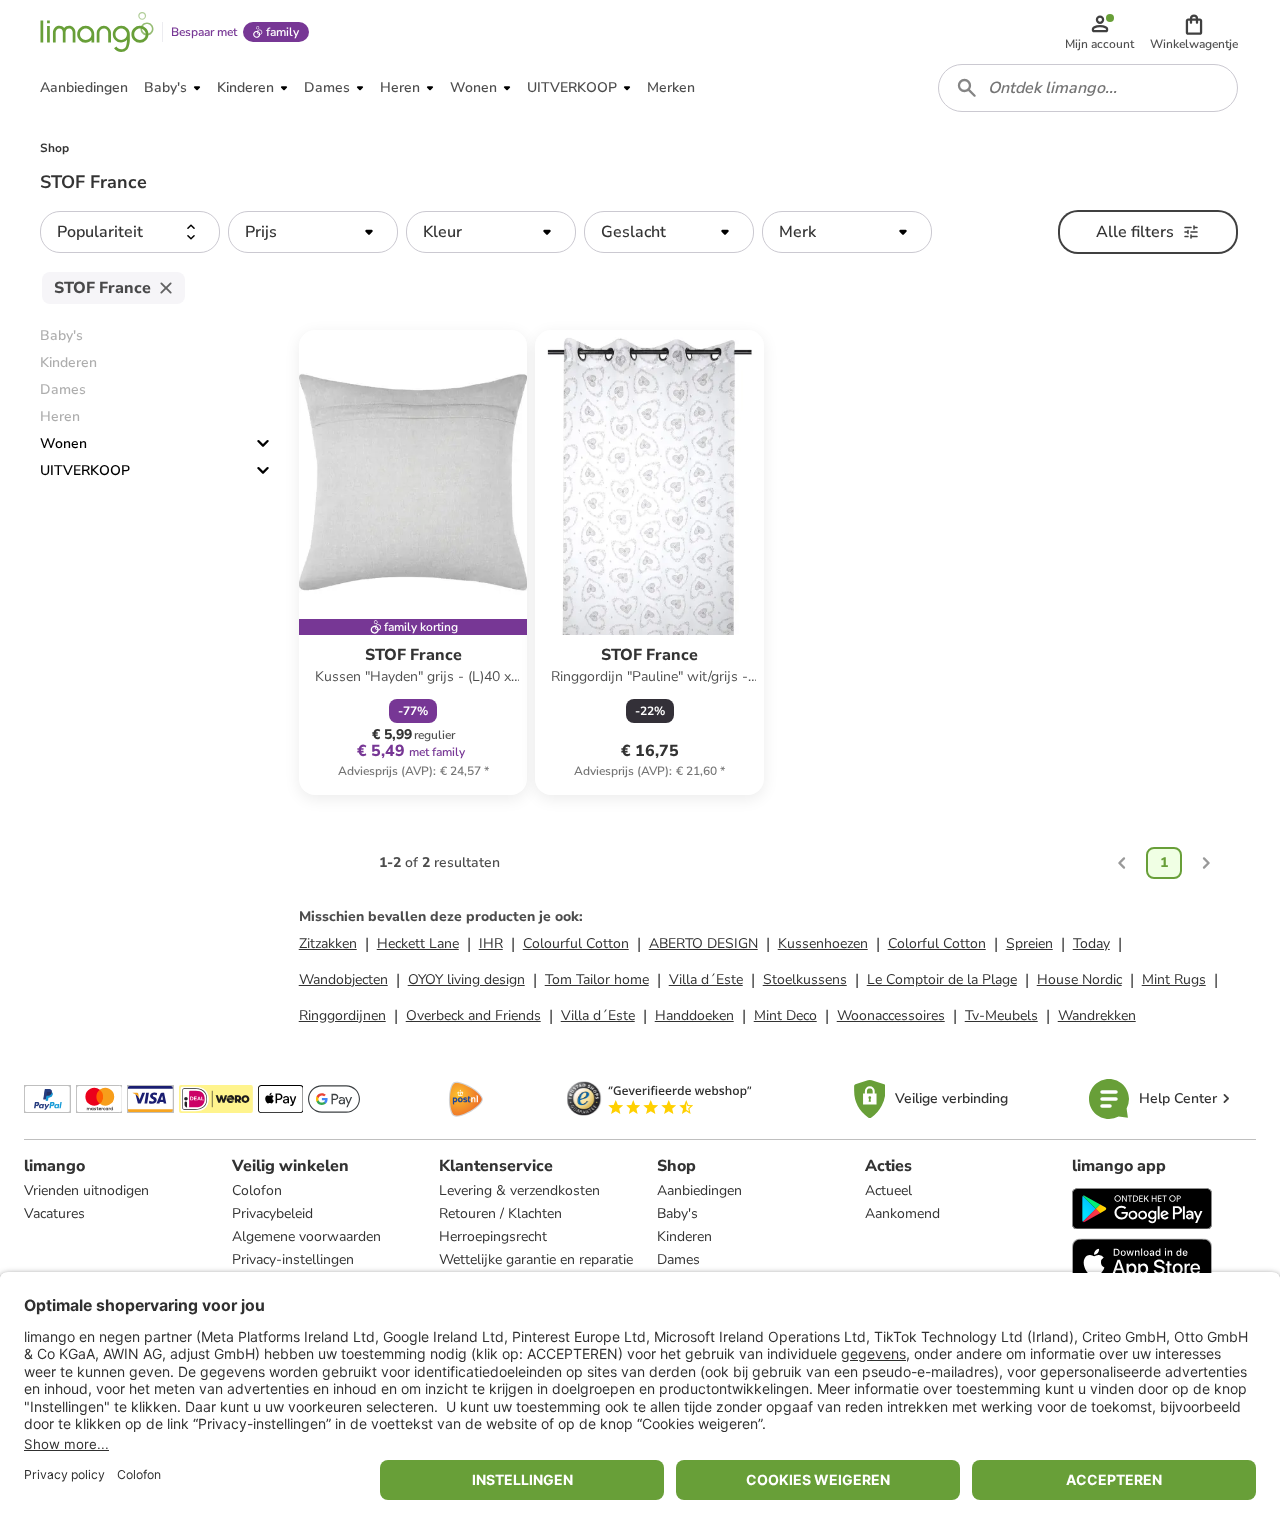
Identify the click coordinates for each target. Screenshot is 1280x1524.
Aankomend (902, 1213)
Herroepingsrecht (493, 1236)
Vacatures (54, 1213)
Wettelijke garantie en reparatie (536, 1259)
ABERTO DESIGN (703, 943)
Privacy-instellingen (293, 1259)
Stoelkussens (805, 979)
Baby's (677, 1213)
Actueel (888, 1190)
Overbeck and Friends (473, 1015)
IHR (491, 943)
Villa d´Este (706, 979)
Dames (678, 1259)
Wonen (63, 443)
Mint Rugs (1174, 979)
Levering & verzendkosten (519, 1190)
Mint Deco (785, 1015)
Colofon (257, 1190)
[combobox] (1088, 88)
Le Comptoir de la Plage (942, 979)
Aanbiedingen (699, 1190)
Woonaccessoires (891, 1015)
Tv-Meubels (1001, 1015)
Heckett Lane (418, 943)
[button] (1194, 32)
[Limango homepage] (97, 32)
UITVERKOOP (85, 470)
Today (1091, 943)
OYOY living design (466, 979)
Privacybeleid (272, 1213)
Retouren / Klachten (500, 1213)
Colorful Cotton (937, 943)
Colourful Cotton (576, 943)
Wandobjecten (343, 979)
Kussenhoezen (823, 943)
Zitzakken (328, 943)
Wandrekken (1097, 1015)
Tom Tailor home (597, 979)
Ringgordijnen (342, 1015)
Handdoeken (694, 1015)
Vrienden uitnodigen (86, 1190)
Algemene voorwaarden (306, 1236)
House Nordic (1079, 979)
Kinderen (684, 1236)
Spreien (1029, 943)
